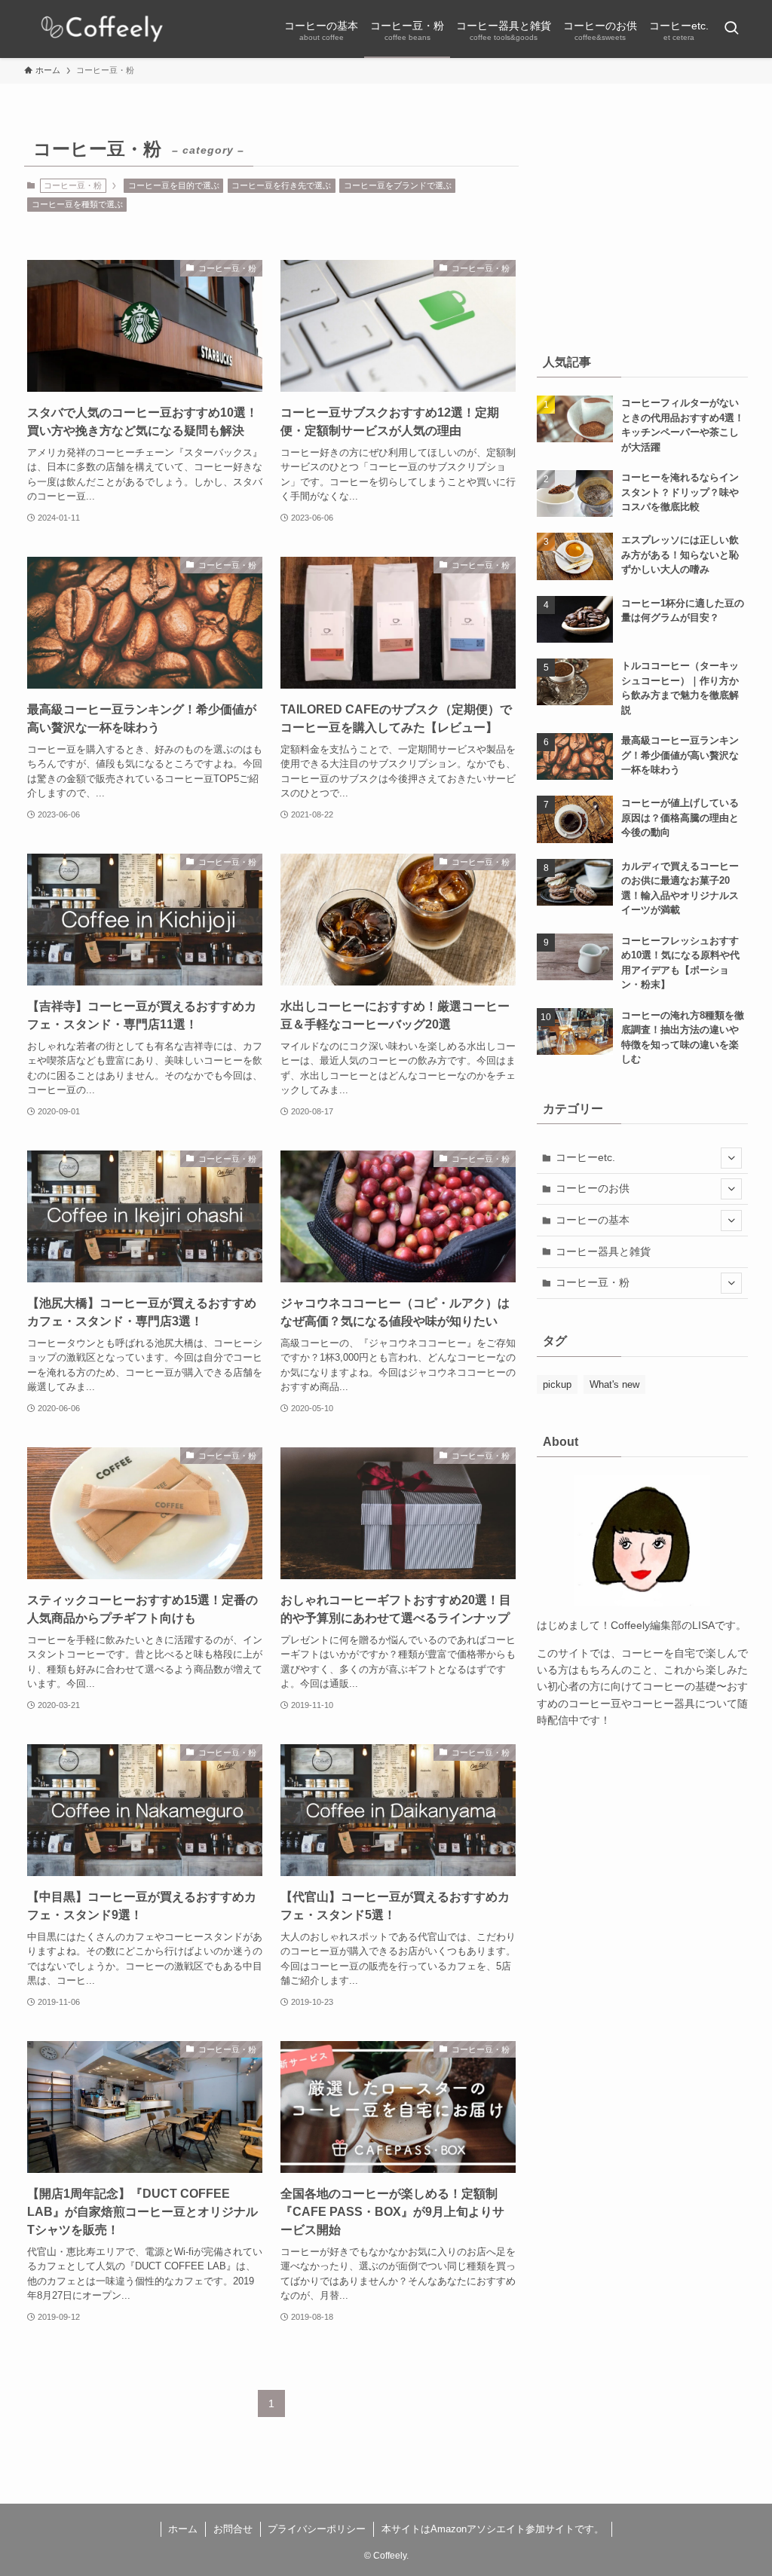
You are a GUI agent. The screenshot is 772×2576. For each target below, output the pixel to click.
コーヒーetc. (585, 1157)
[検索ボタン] (731, 29)
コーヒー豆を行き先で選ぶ (281, 185)
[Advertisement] (642, 226)
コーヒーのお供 (593, 1188)
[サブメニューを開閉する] (731, 1158)
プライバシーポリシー (317, 2529)
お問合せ (233, 2529)
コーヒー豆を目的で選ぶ (174, 185)
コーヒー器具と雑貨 (603, 1251)
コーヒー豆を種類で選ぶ (77, 204)
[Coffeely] (103, 29)
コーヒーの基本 (593, 1220)
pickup (557, 1384)
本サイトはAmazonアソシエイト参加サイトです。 (493, 2529)
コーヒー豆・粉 (593, 1282)
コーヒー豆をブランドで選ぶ (398, 185)
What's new (614, 1384)
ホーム (183, 2529)
